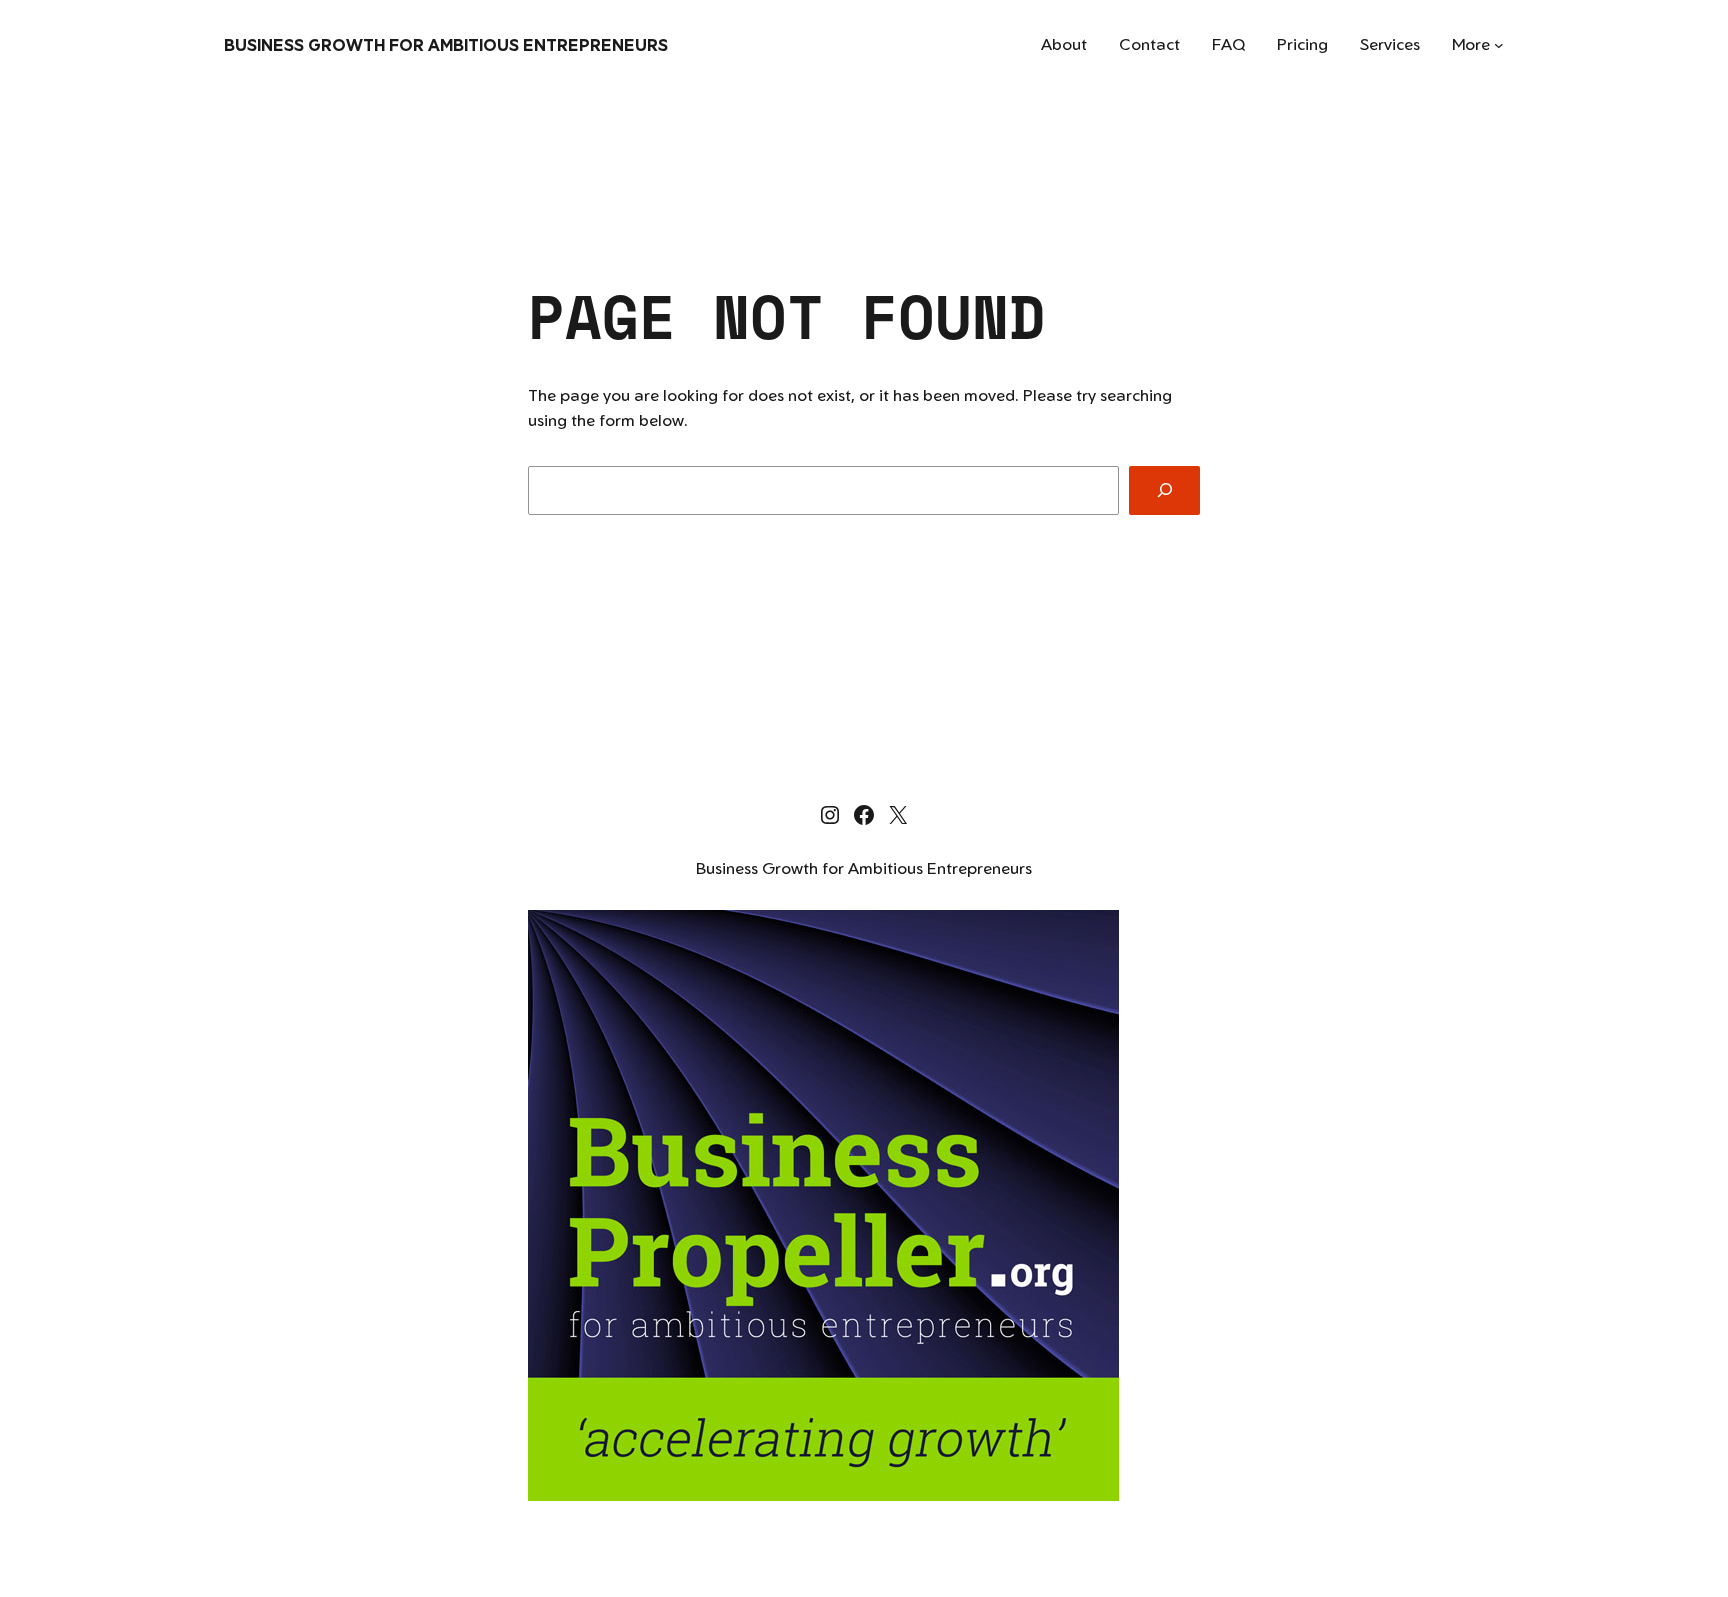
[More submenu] (1499, 45)
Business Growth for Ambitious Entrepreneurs (446, 45)
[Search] (1164, 490)
